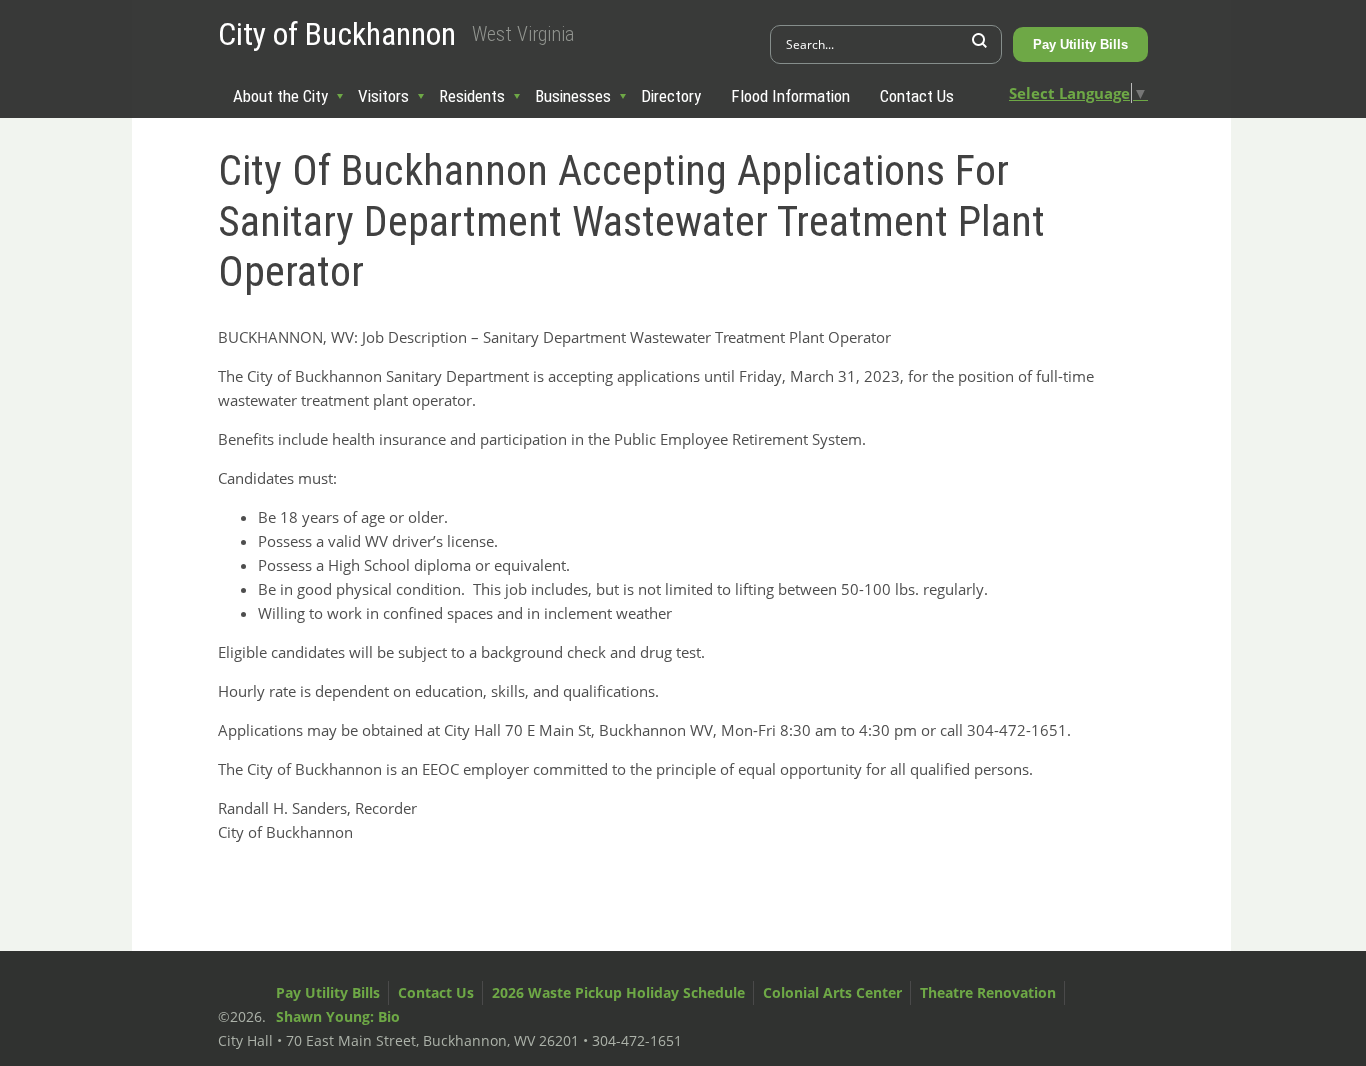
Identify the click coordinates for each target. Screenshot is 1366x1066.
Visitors (383, 96)
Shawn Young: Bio (338, 1016)
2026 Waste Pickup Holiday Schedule (618, 992)
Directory (671, 96)
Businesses (573, 96)
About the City (280, 96)
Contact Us (917, 96)
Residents (472, 96)
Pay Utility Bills (1080, 44)
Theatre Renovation (988, 992)
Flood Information (790, 96)
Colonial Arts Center (832, 992)
